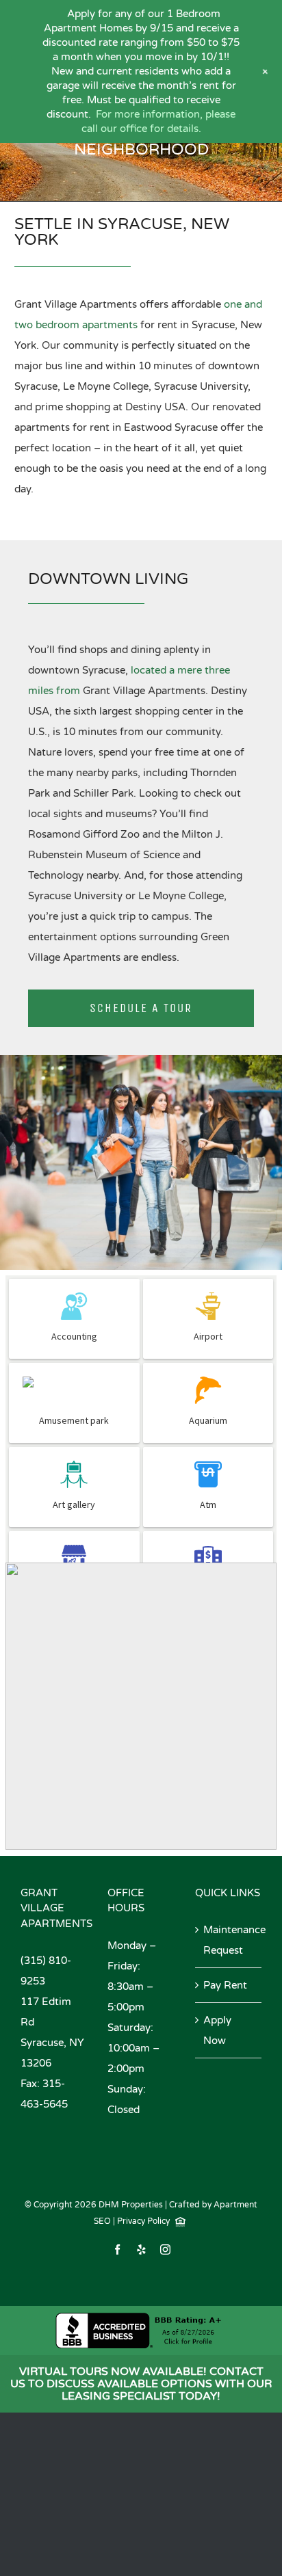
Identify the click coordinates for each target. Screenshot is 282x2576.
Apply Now (217, 2030)
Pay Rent (225, 1985)
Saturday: (130, 2028)
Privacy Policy (143, 2221)
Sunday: (127, 2089)
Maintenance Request (229, 1940)
